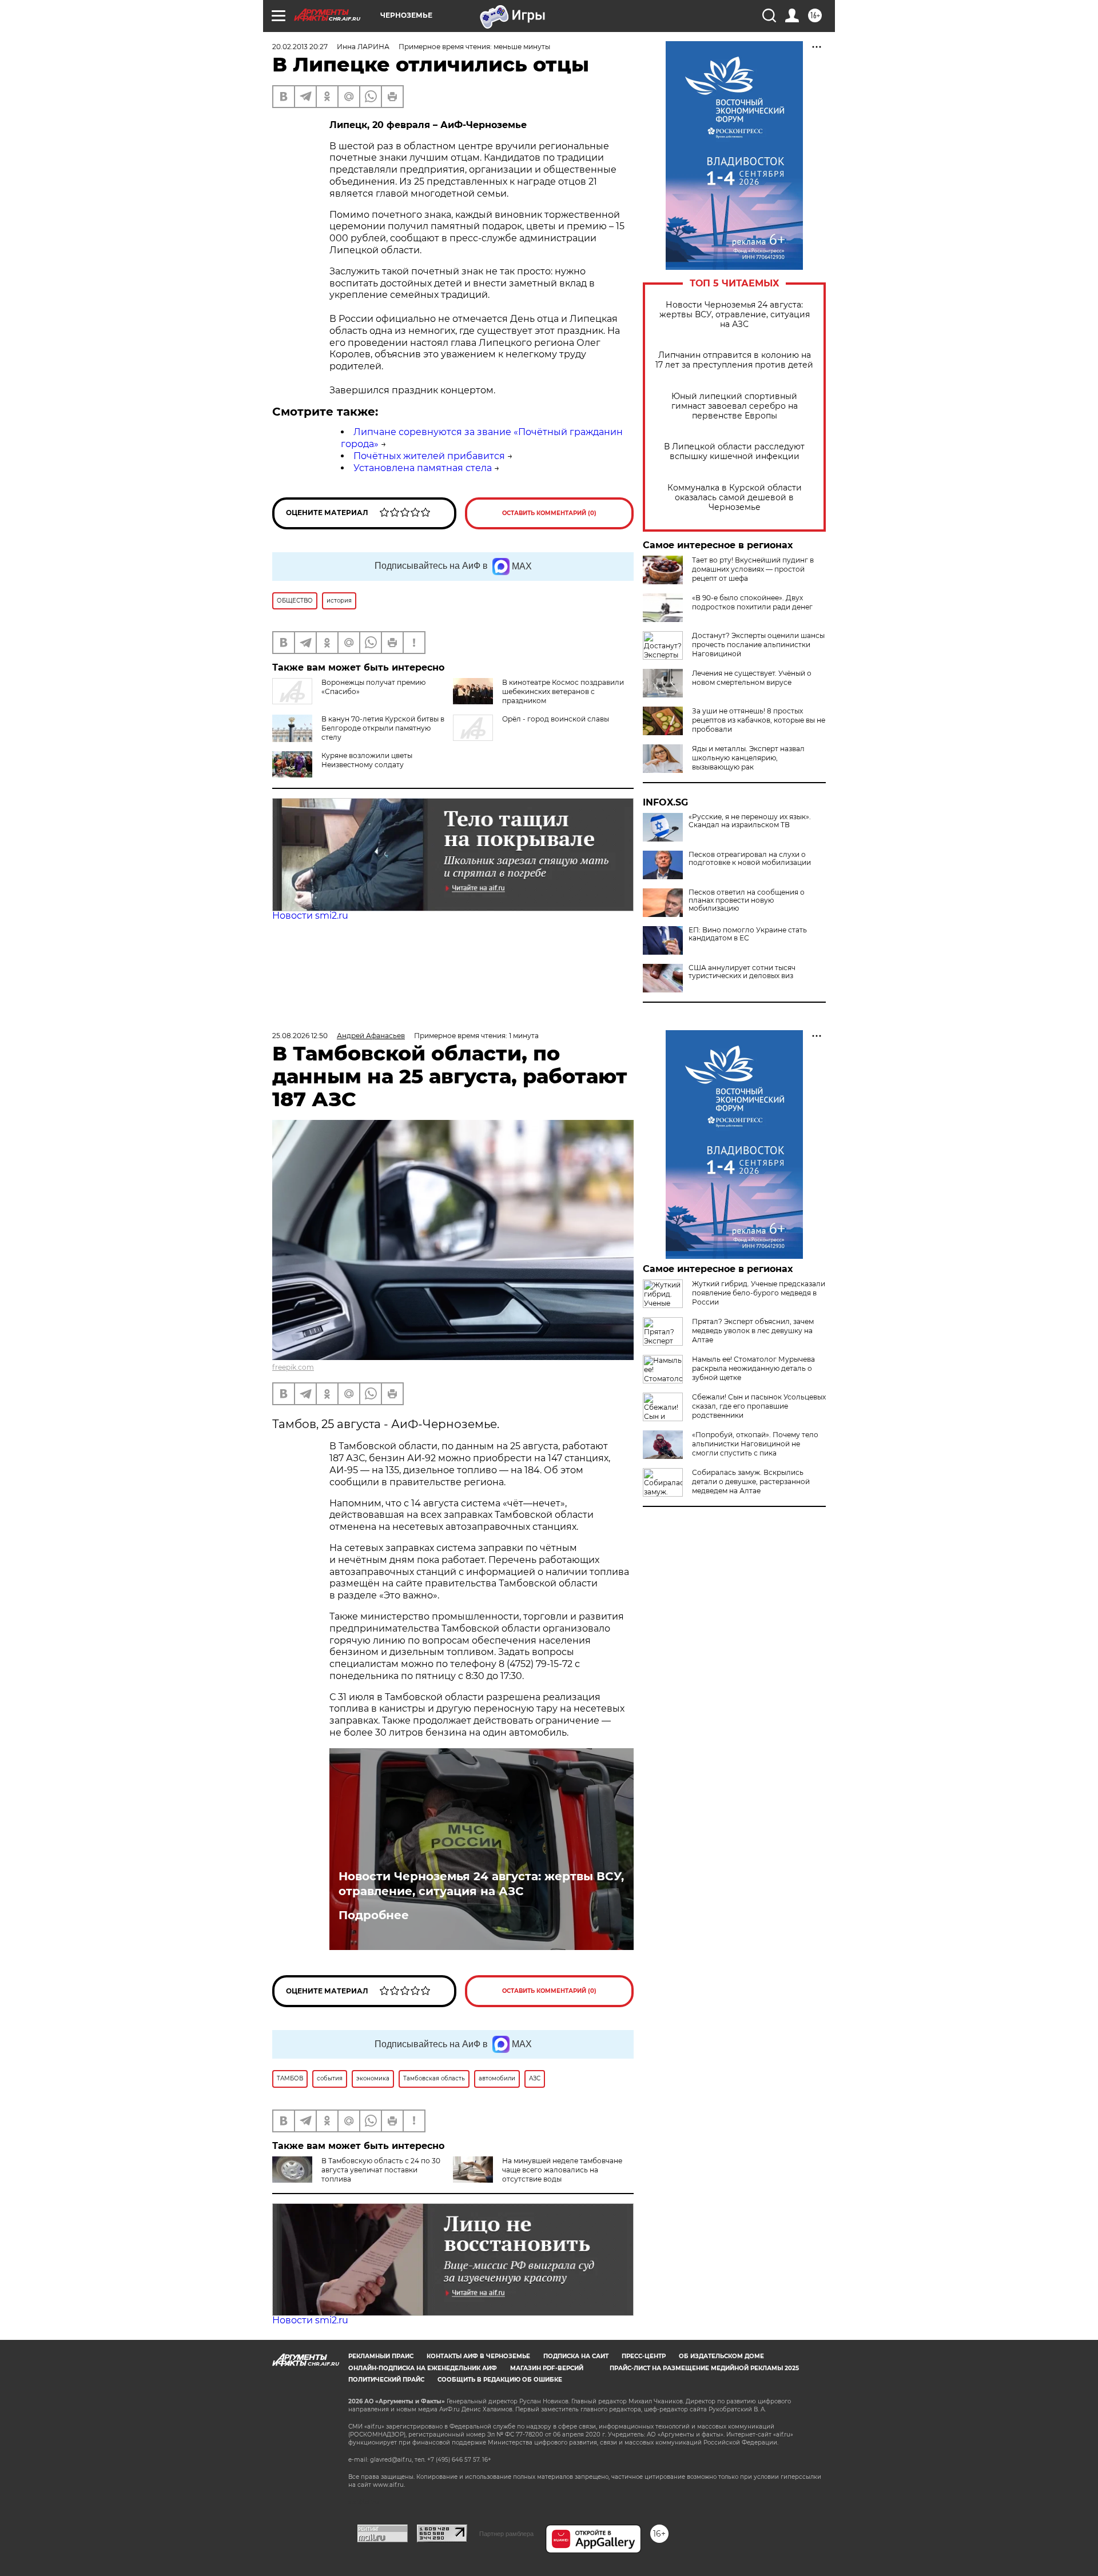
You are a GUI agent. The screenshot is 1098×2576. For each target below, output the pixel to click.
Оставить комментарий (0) (549, 513)
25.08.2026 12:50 (300, 1036)
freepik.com (293, 1367)
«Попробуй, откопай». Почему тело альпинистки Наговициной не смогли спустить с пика (755, 1444)
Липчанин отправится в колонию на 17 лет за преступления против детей (734, 360)
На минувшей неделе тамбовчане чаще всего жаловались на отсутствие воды (562, 2170)
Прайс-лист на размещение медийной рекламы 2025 (704, 2368)
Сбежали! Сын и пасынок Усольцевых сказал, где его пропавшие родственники (759, 1406)
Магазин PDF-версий (547, 2368)
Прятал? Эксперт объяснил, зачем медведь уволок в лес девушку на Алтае (753, 1331)
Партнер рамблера (506, 2534)
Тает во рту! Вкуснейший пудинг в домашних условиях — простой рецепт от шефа (753, 569)
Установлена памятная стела (423, 468)
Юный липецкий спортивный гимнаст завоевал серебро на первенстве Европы (735, 406)
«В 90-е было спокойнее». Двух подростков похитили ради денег (752, 602)
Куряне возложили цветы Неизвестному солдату (367, 760)
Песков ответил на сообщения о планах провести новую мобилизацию (747, 900)
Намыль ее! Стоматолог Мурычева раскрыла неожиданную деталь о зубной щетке (753, 1368)
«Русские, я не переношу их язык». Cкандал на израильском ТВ (750, 821)
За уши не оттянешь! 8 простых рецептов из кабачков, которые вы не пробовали (759, 720)
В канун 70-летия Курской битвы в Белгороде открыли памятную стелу (383, 728)
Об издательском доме (721, 2356)
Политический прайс (386, 2380)
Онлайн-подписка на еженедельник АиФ (423, 2368)
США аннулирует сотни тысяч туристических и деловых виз (742, 972)
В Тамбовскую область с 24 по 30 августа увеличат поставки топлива (381, 2170)
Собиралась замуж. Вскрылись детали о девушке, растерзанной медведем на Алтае (751, 1482)
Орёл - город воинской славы (556, 719)
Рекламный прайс (381, 2356)
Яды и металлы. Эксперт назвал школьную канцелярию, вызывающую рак (748, 758)
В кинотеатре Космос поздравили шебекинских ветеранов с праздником (563, 691)
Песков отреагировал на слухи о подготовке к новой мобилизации (750, 859)
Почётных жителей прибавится (429, 456)
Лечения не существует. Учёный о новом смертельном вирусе (752, 678)
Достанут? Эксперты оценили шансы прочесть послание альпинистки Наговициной (758, 645)
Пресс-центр (644, 2356)
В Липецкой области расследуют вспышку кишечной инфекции (734, 452)
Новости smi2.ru (310, 916)
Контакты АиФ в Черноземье (478, 2356)
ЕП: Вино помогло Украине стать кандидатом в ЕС (748, 934)
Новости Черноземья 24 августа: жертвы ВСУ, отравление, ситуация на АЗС (735, 315)
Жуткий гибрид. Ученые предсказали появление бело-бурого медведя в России (759, 1293)
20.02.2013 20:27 (300, 47)
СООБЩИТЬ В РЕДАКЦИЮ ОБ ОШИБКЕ (500, 2380)
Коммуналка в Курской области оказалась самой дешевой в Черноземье (735, 498)
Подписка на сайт (576, 2356)
